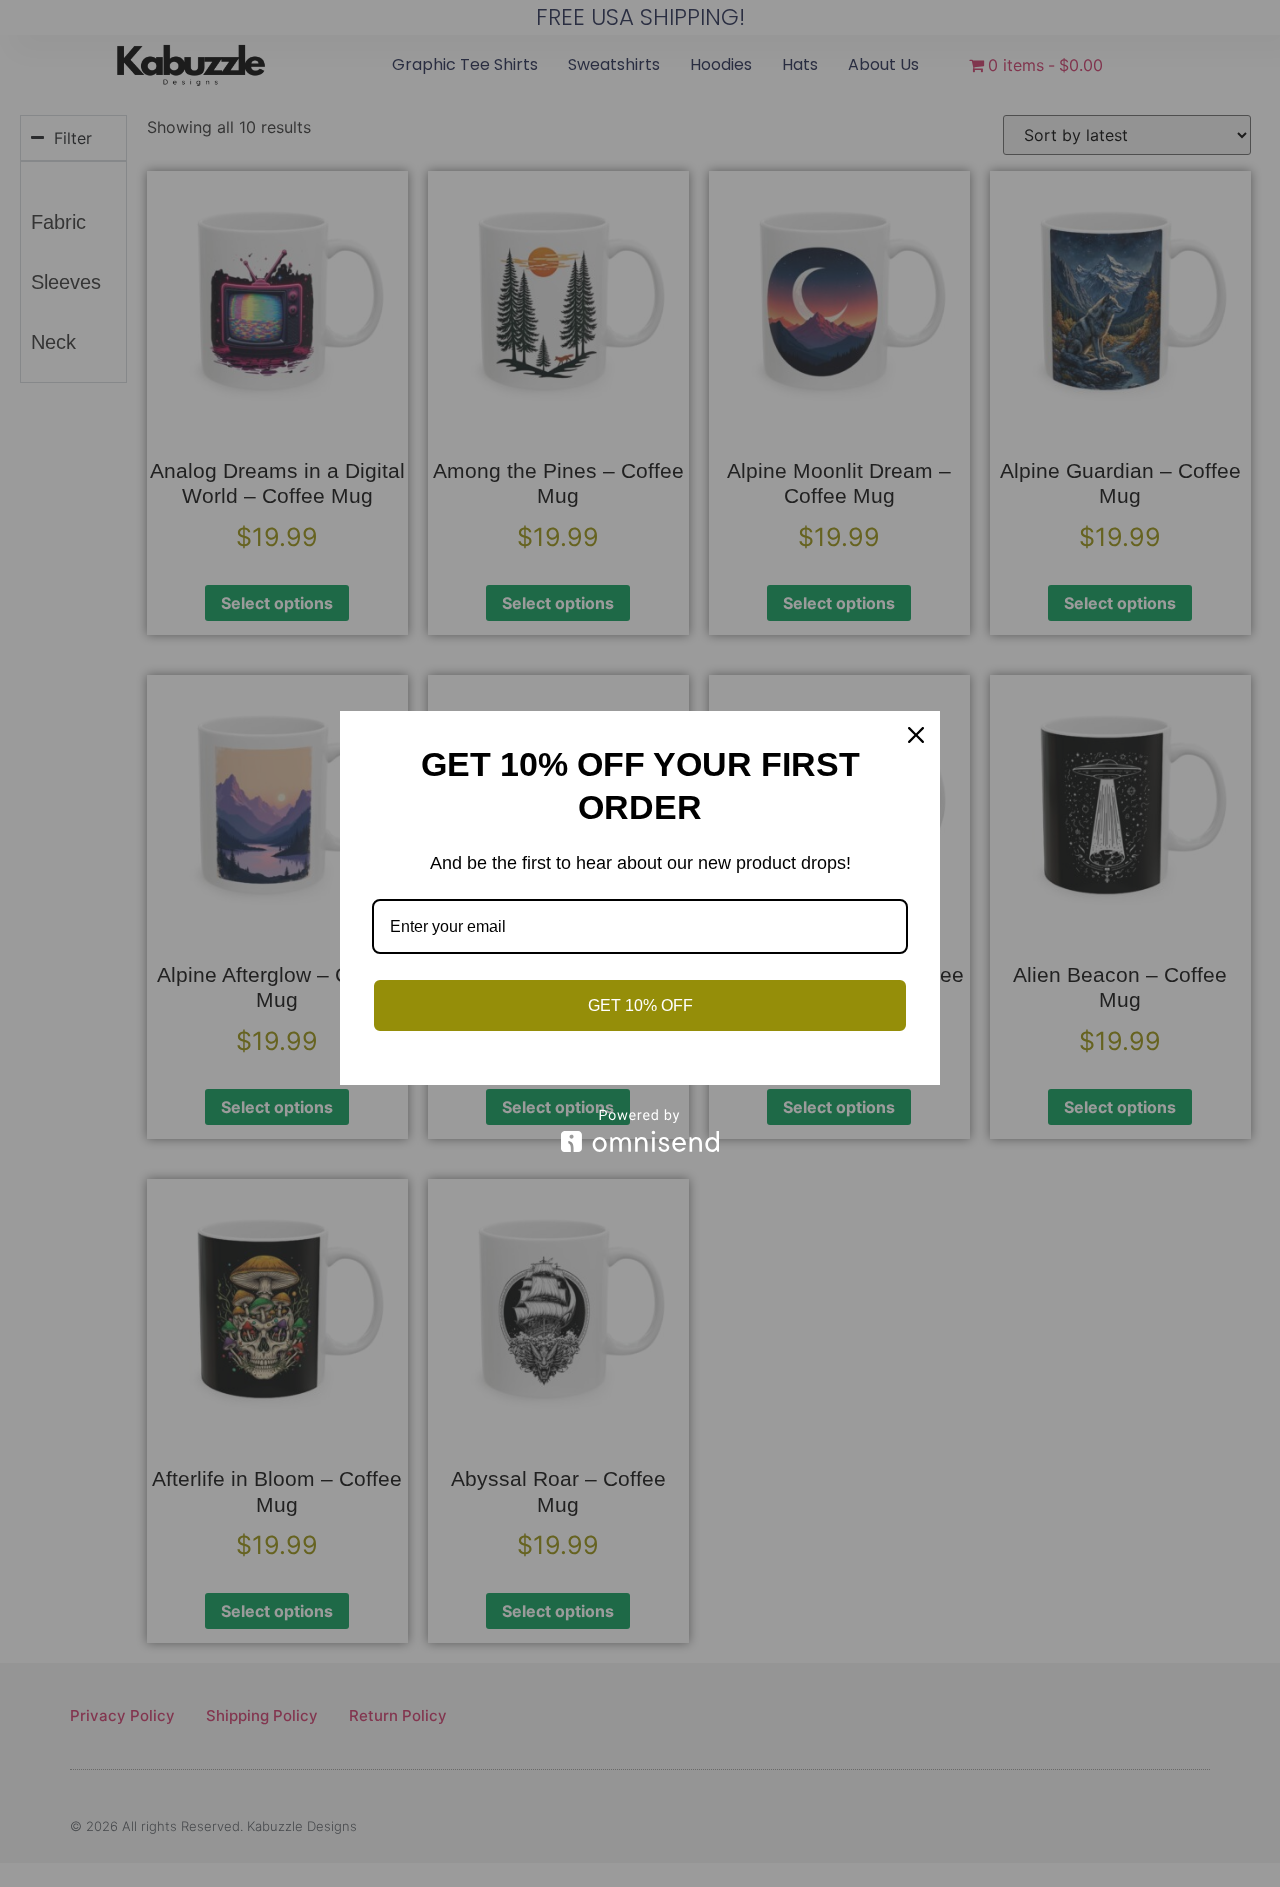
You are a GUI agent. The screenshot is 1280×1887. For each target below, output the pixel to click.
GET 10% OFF (640, 1005)
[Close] (916, 735)
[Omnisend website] (640, 1130)
